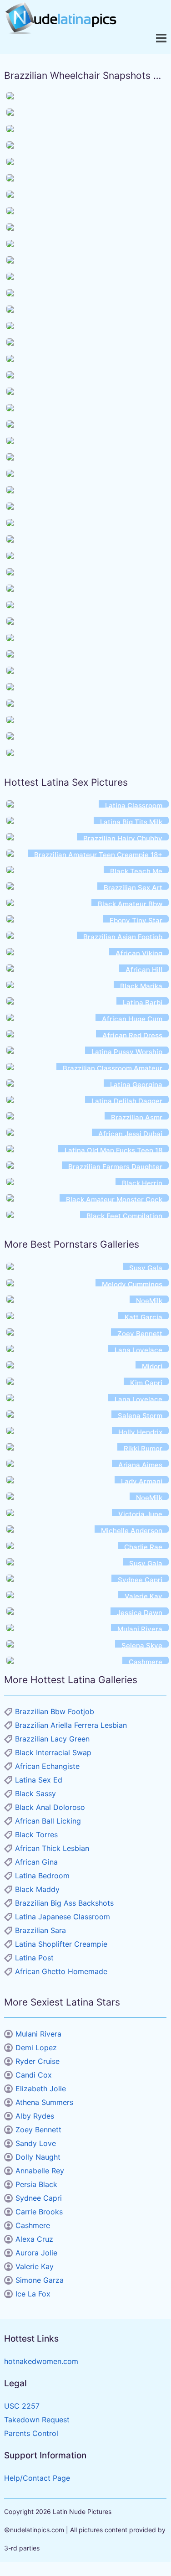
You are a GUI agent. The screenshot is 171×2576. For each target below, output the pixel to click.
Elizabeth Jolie (41, 2089)
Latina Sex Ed (39, 1780)
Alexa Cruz (34, 2239)
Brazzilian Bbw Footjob (55, 1711)
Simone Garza (40, 2280)
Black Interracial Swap (53, 1752)
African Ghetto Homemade (61, 1971)
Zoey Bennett (38, 2130)
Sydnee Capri (39, 2198)
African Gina (36, 1862)
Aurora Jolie (36, 2253)
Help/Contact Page (37, 2478)
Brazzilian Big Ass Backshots (64, 1903)
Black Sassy (35, 1793)
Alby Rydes (35, 2116)
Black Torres (36, 1835)
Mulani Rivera (38, 2034)
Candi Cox (34, 2075)
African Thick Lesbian (52, 1848)
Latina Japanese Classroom (63, 1917)
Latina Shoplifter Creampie (61, 1944)
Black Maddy (37, 1889)
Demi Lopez (36, 2047)
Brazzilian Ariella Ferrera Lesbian (71, 1725)
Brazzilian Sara (40, 1930)
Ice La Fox (33, 2294)
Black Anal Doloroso (50, 1807)
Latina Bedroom (42, 1876)
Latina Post (34, 1958)
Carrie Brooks (39, 2212)
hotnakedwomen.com (41, 2361)
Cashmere (33, 2225)
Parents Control (31, 2433)
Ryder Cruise (38, 2061)
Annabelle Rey (40, 2171)
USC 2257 (22, 2406)
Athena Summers (44, 2102)
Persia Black (36, 2184)
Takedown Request (37, 2420)
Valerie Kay (35, 2266)
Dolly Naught (38, 2157)
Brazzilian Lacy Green (52, 1739)
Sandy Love (36, 2143)
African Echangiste (47, 1766)
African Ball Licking (48, 1821)
